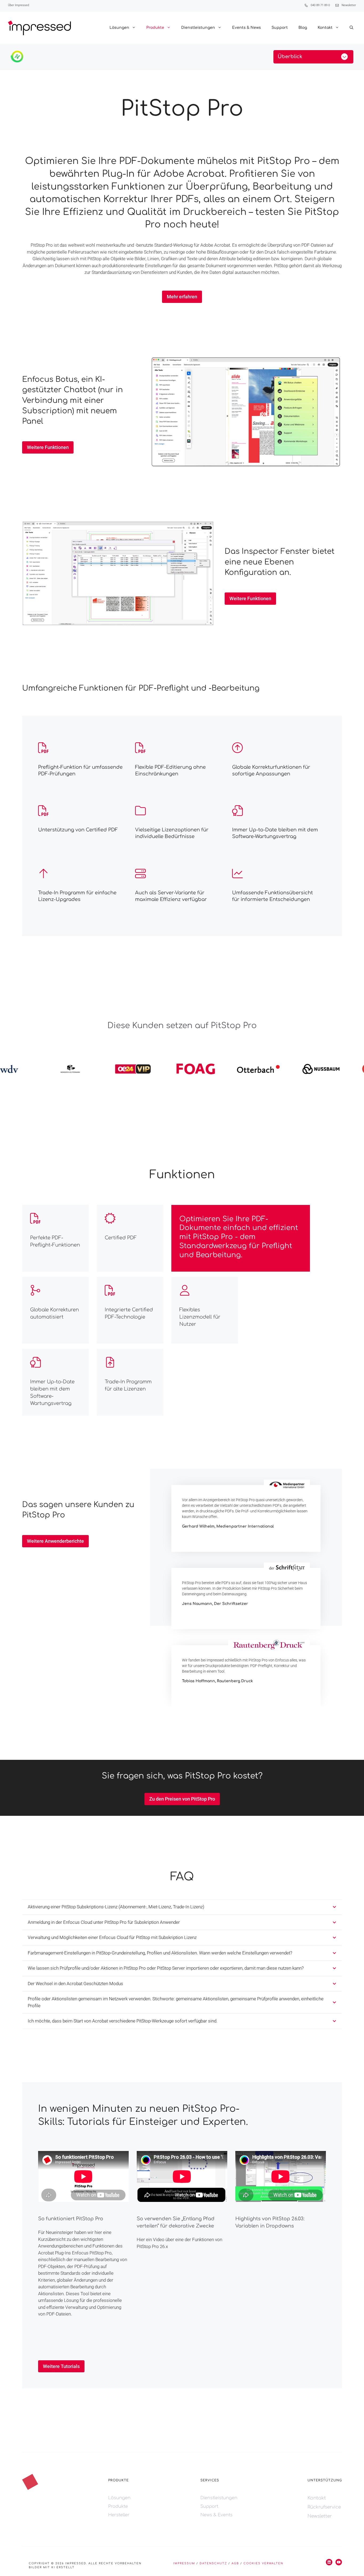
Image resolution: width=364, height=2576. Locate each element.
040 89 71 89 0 (320, 5)
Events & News (246, 28)
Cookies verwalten (263, 2563)
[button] (351, 28)
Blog (303, 28)
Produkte (155, 28)
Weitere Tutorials (61, 2366)
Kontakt (325, 28)
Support (280, 28)
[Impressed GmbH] (39, 28)
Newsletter (349, 5)
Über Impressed (19, 5)
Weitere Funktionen (48, 447)
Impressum (184, 2563)
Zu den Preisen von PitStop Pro (182, 1799)
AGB (235, 2563)
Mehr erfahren (182, 297)
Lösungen (119, 28)
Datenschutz (213, 2563)
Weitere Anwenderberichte (55, 1541)
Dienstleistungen (198, 28)
